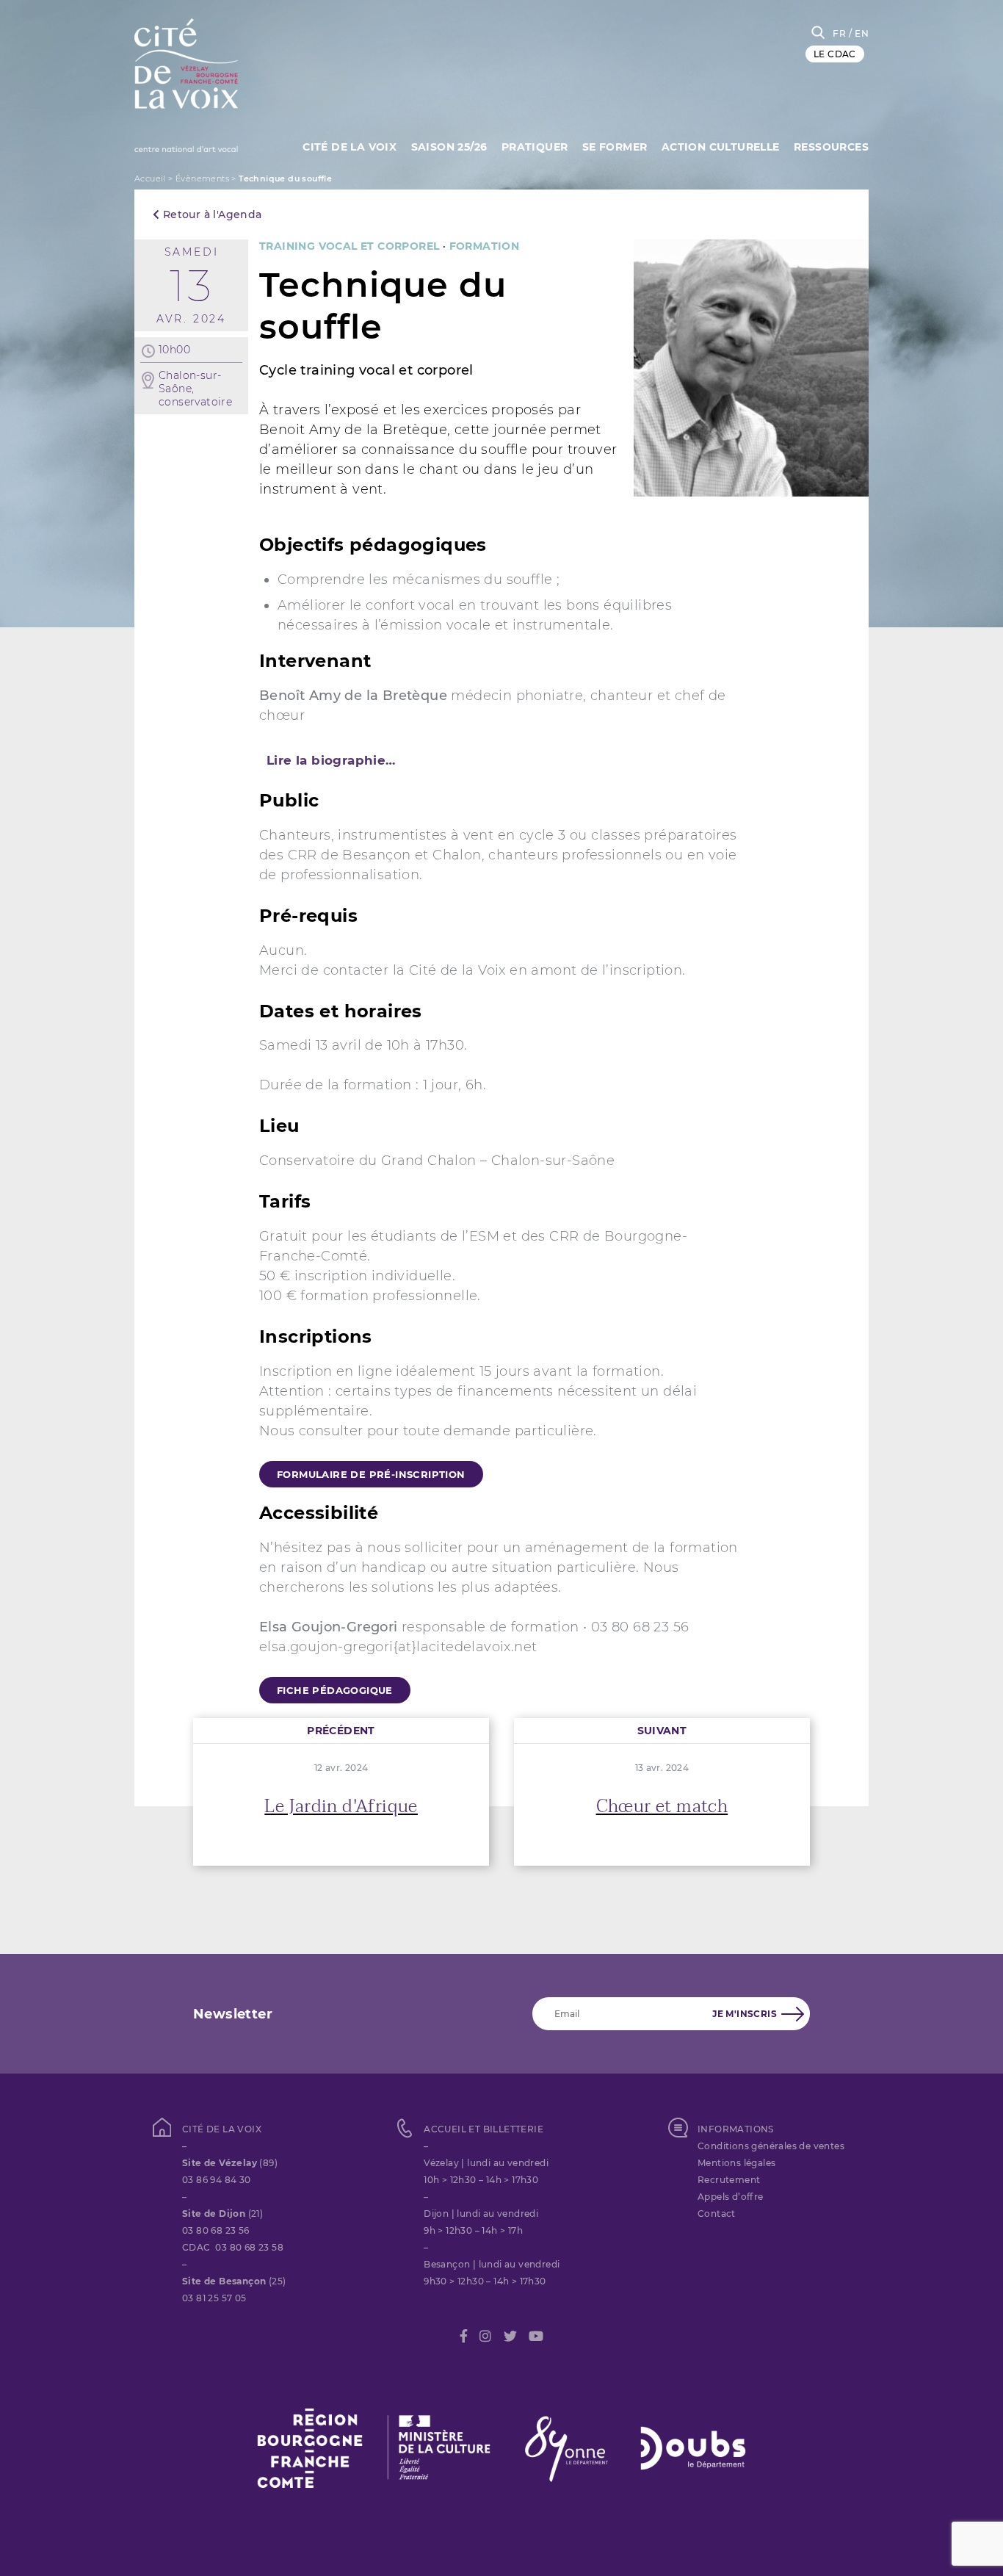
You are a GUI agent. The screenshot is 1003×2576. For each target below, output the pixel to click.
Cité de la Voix (350, 147)
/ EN (859, 33)
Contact (717, 2214)
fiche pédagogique (335, 1690)
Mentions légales (736, 2163)
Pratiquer (535, 147)
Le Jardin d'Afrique (341, 1807)
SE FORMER (615, 147)
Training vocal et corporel (349, 246)
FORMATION (485, 246)
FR (839, 33)
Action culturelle (721, 147)
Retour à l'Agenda (210, 214)
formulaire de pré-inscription (371, 1474)
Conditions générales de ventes (771, 2146)
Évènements (202, 178)
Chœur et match (662, 1807)
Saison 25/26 (449, 147)
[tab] (501, 760)
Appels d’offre (731, 2197)
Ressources (831, 147)
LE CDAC (835, 54)
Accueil (150, 178)
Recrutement (729, 2180)
